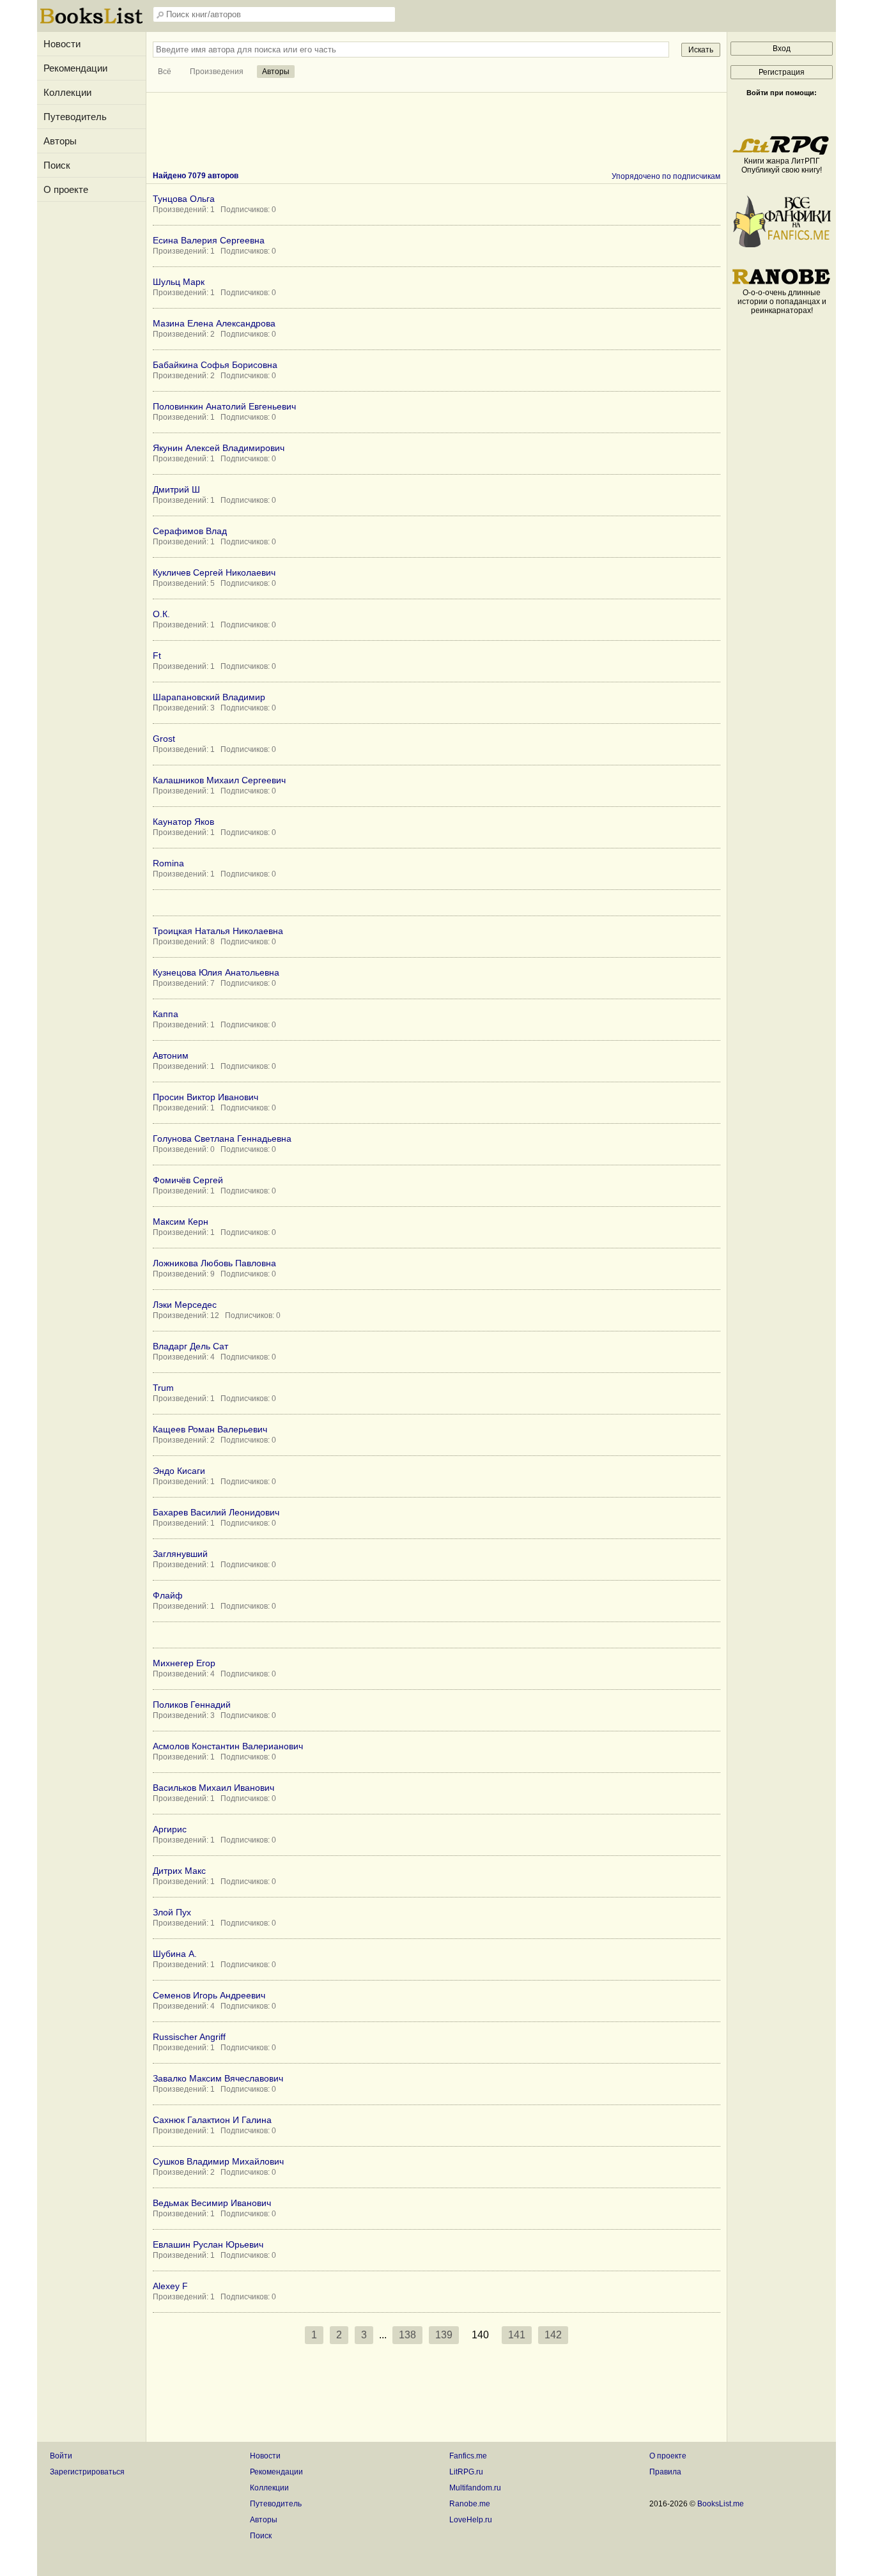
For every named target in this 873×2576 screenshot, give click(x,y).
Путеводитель (75, 117)
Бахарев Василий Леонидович (216, 1512)
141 (517, 2335)
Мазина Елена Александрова (214, 323)
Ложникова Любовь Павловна (214, 1263)
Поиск (57, 165)
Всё (165, 72)
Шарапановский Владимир (209, 697)
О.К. (161, 614)
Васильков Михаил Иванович (213, 1788)
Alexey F (170, 2286)
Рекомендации (75, 68)
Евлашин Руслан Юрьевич (208, 2244)
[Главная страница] (91, 22)
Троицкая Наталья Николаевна (218, 931)
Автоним (171, 1055)
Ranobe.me (470, 2504)
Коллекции (67, 92)
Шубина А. (175, 1954)
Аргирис (170, 1829)
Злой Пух (172, 1912)
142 (553, 2335)
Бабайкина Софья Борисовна (215, 365)
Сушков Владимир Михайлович (218, 2161)
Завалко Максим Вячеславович (218, 2078)
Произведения (217, 72)
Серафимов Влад (190, 531)
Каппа (166, 1014)
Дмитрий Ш (176, 489)
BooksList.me (721, 2504)
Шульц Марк (179, 282)
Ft (157, 655)
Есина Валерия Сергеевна (209, 240)
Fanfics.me (468, 2456)
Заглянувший (180, 1554)
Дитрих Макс (179, 1871)
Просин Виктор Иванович (205, 1097)
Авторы (60, 141)
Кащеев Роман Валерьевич (210, 1429)
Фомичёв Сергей (188, 1180)
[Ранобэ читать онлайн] (782, 284)
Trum (163, 1388)
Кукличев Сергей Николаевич (214, 572)
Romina (168, 863)
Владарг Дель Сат (190, 1346)
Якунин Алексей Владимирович (219, 448)
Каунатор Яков (183, 822)
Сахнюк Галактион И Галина (212, 2120)
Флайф (168, 1595)
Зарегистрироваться (87, 2472)
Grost (164, 739)
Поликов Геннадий (192, 1705)
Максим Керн (181, 1222)
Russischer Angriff (189, 2037)
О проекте (66, 189)
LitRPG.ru (466, 2472)
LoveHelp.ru (471, 2520)
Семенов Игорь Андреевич (209, 1995)
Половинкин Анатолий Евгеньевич (224, 406)
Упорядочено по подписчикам (666, 176)
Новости (62, 44)
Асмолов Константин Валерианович (228, 1746)
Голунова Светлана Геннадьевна (222, 1138)
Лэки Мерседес (185, 1305)
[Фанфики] (782, 245)
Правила (665, 2472)
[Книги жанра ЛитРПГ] (782, 152)
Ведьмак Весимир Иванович (212, 2203)
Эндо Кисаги (179, 1471)
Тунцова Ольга (184, 199)
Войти (61, 2456)
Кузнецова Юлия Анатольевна (216, 972)
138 (407, 2335)
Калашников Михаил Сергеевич (219, 780)
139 (444, 2335)
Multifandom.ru (475, 2488)
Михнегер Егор (184, 1663)
